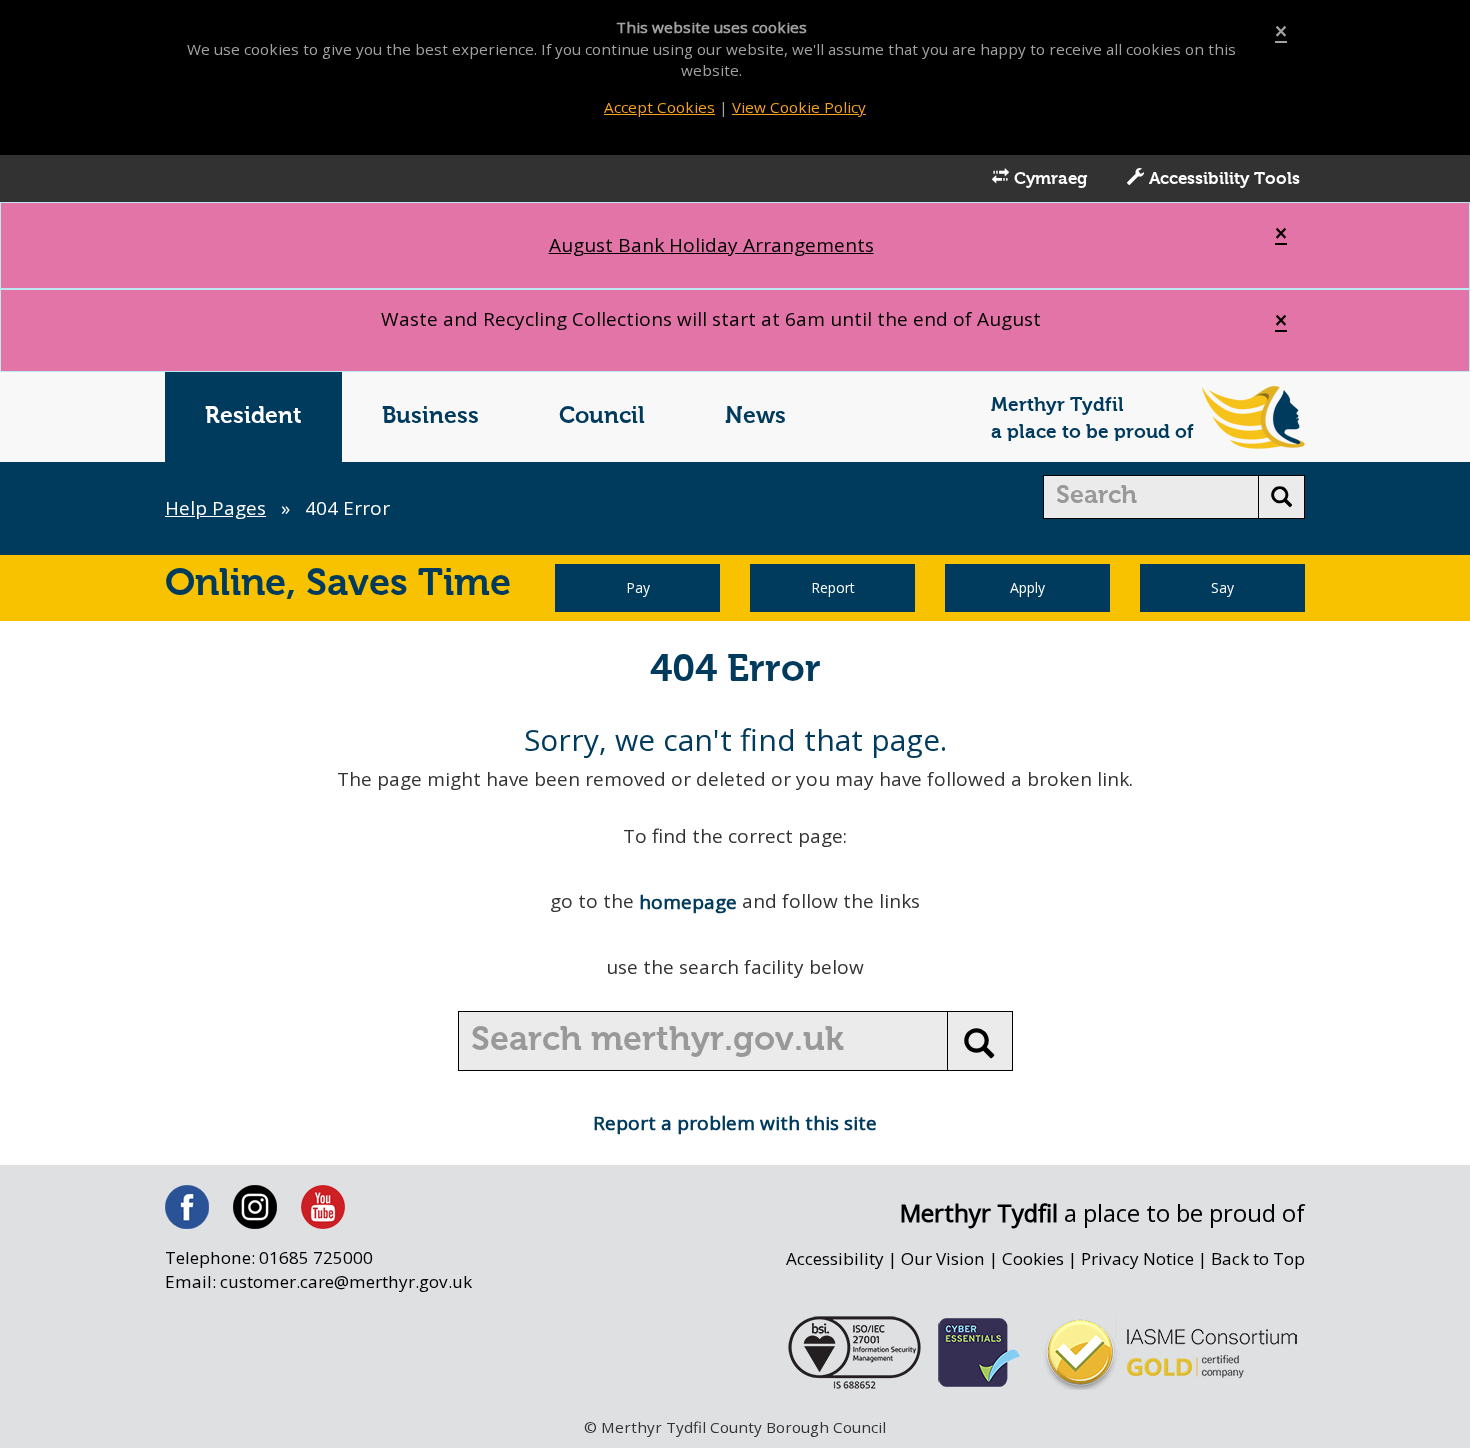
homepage (688, 902)
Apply (1027, 587)
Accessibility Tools (1222, 179)
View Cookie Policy (799, 107)
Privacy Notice (1137, 1258)
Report (833, 587)
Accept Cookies (659, 107)
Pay (638, 587)
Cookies (1033, 1258)
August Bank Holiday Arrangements (711, 245)
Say (1222, 587)
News (755, 416)
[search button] (1281, 497)
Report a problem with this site (735, 1123)
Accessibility (835, 1258)
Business (430, 416)
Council (602, 416)
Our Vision (943, 1258)
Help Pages (215, 508)
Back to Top (1258, 1258)
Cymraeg (1048, 179)
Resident (253, 416)
